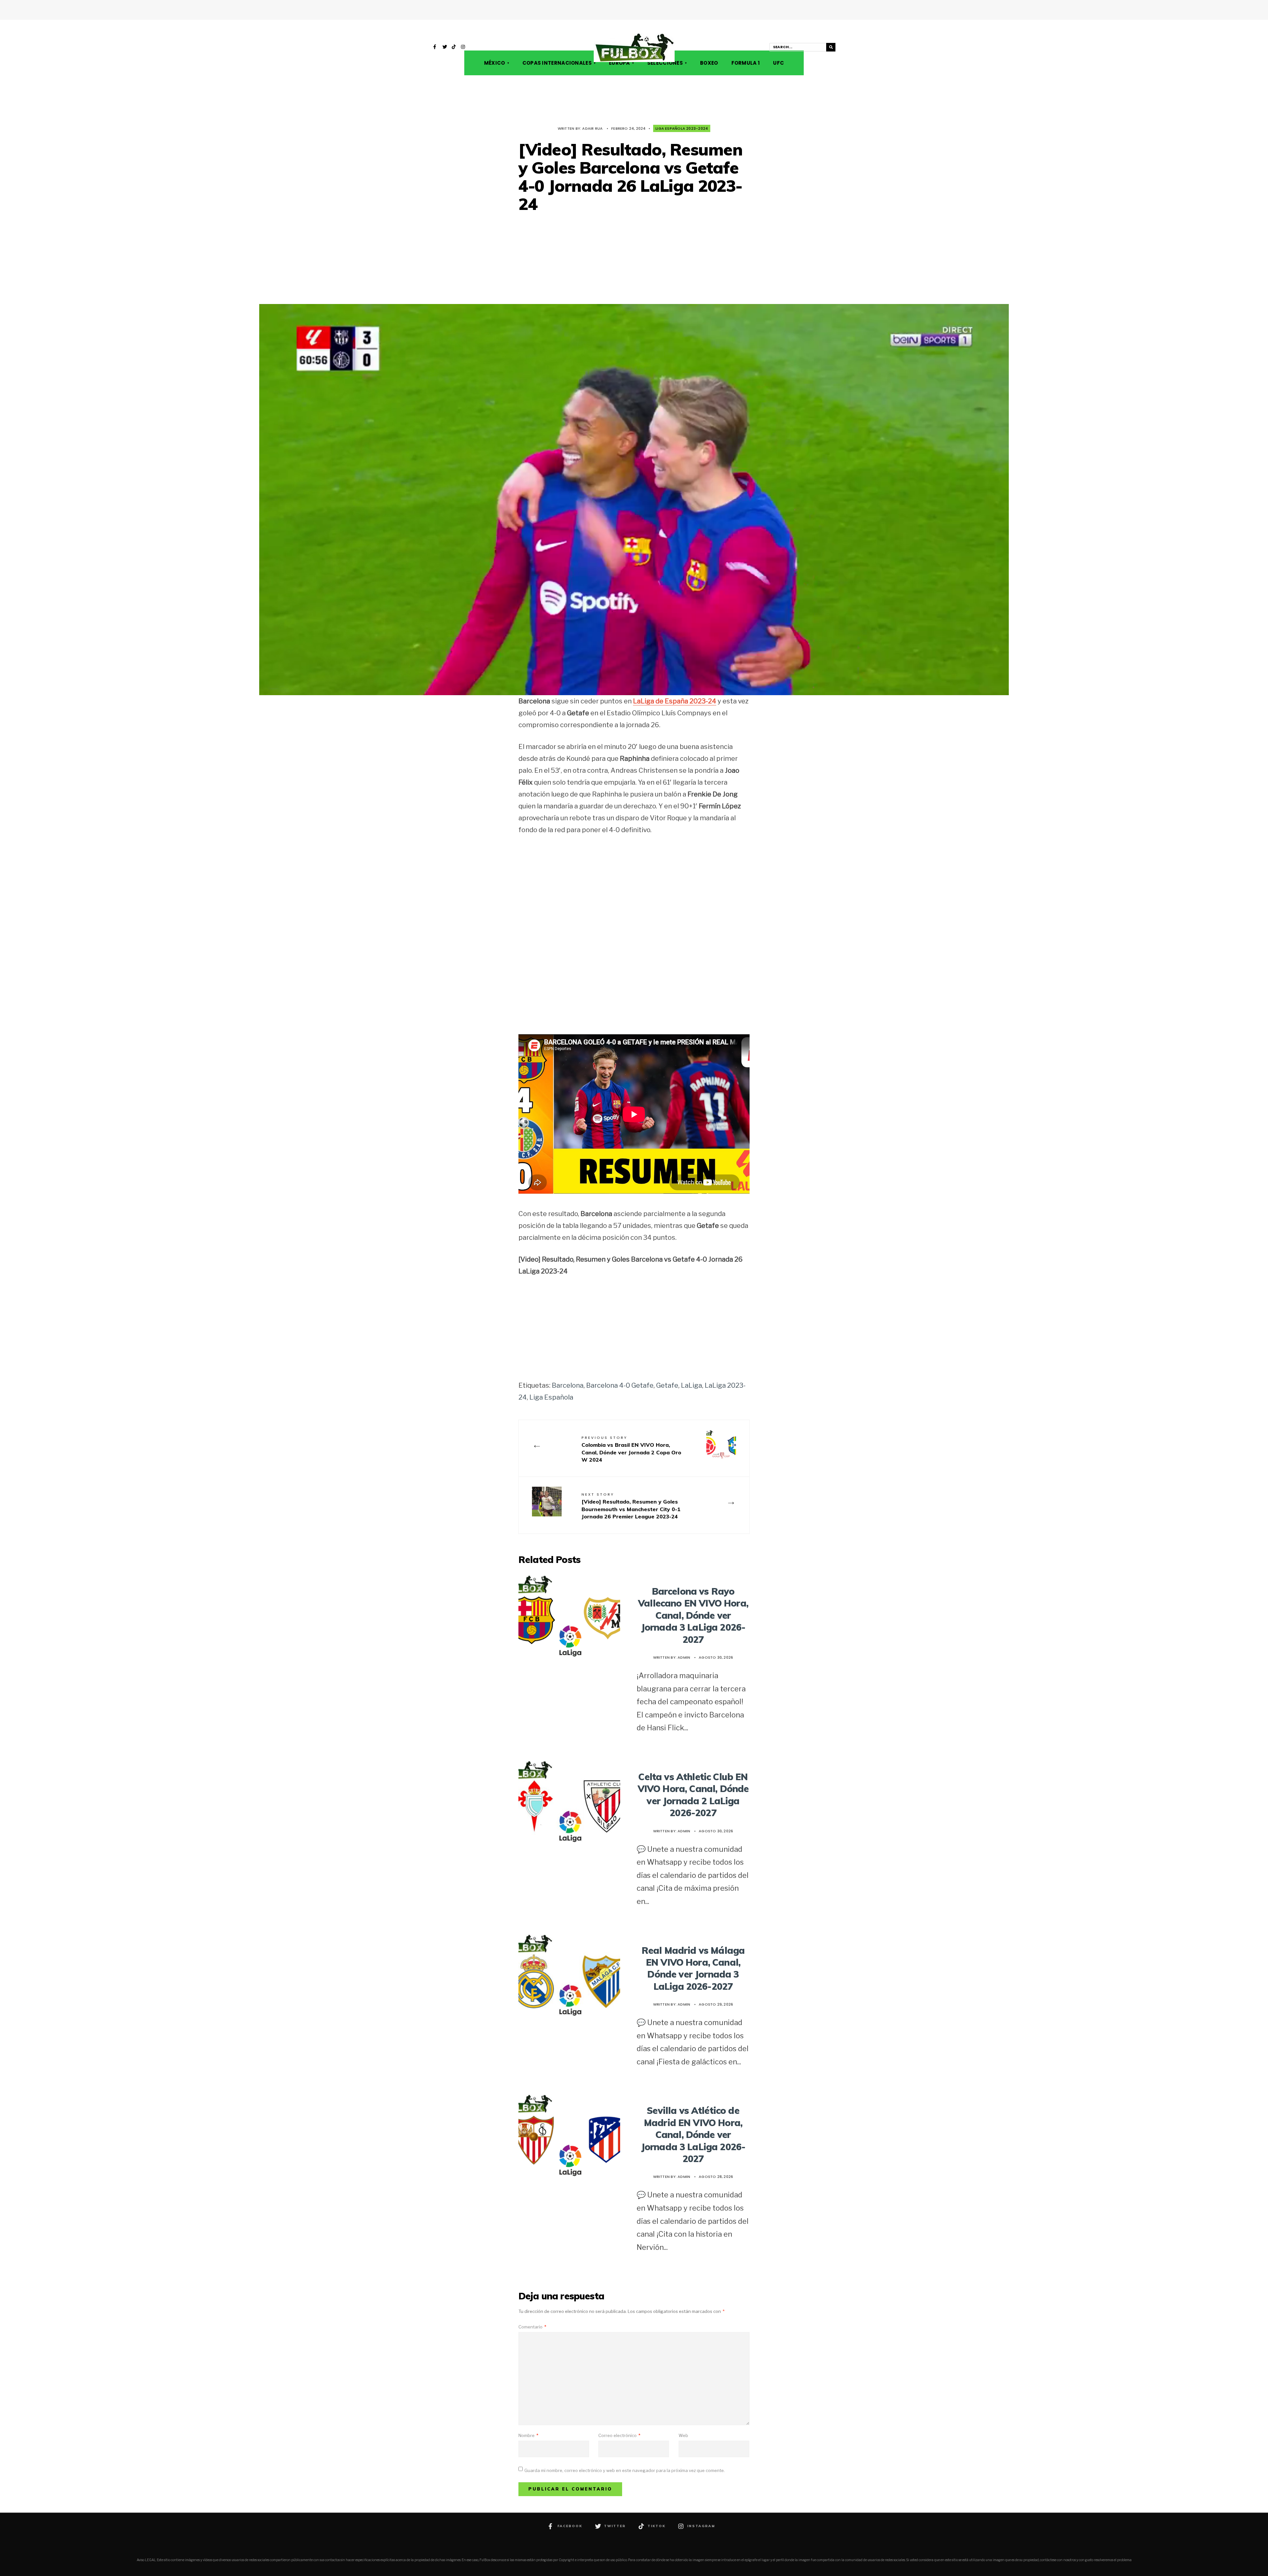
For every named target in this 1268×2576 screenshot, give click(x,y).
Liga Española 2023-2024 (682, 128)
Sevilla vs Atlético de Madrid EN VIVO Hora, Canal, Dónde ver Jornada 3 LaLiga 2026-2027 (693, 2135)
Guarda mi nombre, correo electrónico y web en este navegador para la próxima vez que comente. (625, 2470)
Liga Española (551, 1397)
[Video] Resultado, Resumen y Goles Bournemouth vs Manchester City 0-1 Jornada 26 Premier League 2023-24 (631, 1506)
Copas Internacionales (557, 63)
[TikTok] (454, 48)
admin (684, 1657)
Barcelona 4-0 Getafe (620, 1385)
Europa (619, 63)
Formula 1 (746, 63)
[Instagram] (463, 48)
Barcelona (568, 1385)
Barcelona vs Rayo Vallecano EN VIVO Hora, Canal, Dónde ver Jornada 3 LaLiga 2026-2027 (693, 1615)
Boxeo (709, 63)
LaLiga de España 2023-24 (675, 701)
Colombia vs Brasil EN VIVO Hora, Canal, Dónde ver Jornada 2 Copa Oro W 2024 (631, 1449)
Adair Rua (592, 128)
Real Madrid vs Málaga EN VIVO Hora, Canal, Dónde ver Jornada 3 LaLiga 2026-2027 (693, 1968)
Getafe (667, 1385)
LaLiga (691, 1385)
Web (683, 2435)
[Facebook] (436, 48)
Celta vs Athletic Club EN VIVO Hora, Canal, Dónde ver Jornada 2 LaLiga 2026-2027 (693, 1795)
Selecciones (665, 63)
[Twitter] (445, 48)
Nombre (528, 2435)
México (495, 63)
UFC (778, 63)
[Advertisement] (634, 259)
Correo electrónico (619, 2435)
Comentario (532, 2327)
